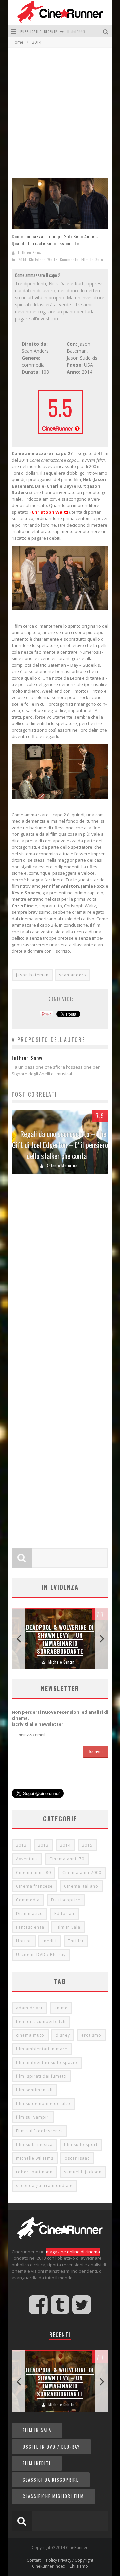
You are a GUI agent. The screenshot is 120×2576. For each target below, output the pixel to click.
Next (102, 1639)
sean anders (72, 975)
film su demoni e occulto (43, 2104)
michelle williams (35, 2158)
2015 (87, 1845)
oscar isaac (77, 2158)
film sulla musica (34, 2145)
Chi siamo (79, 2566)
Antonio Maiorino (62, 1166)
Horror (24, 1941)
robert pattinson (34, 2172)
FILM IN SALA (37, 2430)
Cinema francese (34, 1886)
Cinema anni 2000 (82, 1873)
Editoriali (64, 1914)
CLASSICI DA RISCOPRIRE (51, 2480)
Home (17, 42)
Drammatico (29, 1914)
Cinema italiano (81, 1886)
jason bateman (32, 975)
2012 (21, 1845)
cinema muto (30, 2035)
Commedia (69, 260)
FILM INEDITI (37, 2463)
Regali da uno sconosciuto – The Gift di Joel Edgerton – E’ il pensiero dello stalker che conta (60, 1145)
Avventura (27, 1859)
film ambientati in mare (42, 2049)
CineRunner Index (48, 2566)
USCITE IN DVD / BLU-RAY (51, 2447)
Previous (18, 1639)
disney (63, 2035)
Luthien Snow (30, 253)
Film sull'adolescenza (39, 2131)
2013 (43, 1845)
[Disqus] (60, 1278)
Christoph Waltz (43, 260)
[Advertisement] (60, 111)
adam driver (29, 2008)
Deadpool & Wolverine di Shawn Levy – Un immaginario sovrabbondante (60, 1639)
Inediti (50, 1941)
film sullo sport (81, 2145)
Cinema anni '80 (33, 1873)
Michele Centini (62, 1662)
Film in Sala (92, 260)
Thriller (76, 1941)
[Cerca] (106, 31)
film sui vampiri (33, 2117)
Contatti (34, 2560)
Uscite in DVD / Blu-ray (41, 1955)
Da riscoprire (66, 1900)
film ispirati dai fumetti (41, 2076)
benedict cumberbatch (41, 2022)
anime (61, 2008)
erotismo (91, 2035)
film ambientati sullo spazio (47, 2063)
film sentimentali (34, 2090)
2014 (22, 260)
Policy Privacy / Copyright (70, 2560)
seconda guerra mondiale (44, 2186)
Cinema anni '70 (67, 1859)
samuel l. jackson (83, 2172)
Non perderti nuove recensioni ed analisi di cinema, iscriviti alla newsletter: (60, 1718)
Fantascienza (30, 1927)
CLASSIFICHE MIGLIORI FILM (53, 2496)
